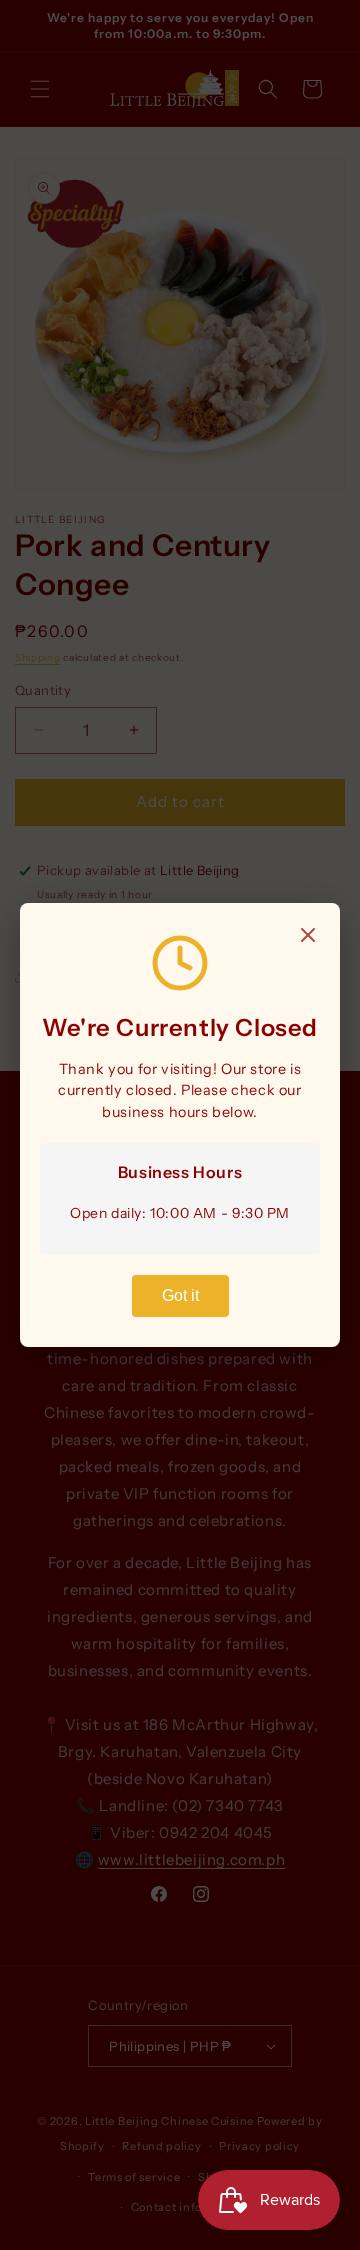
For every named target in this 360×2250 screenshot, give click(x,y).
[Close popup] (308, 936)
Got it (180, 1295)
